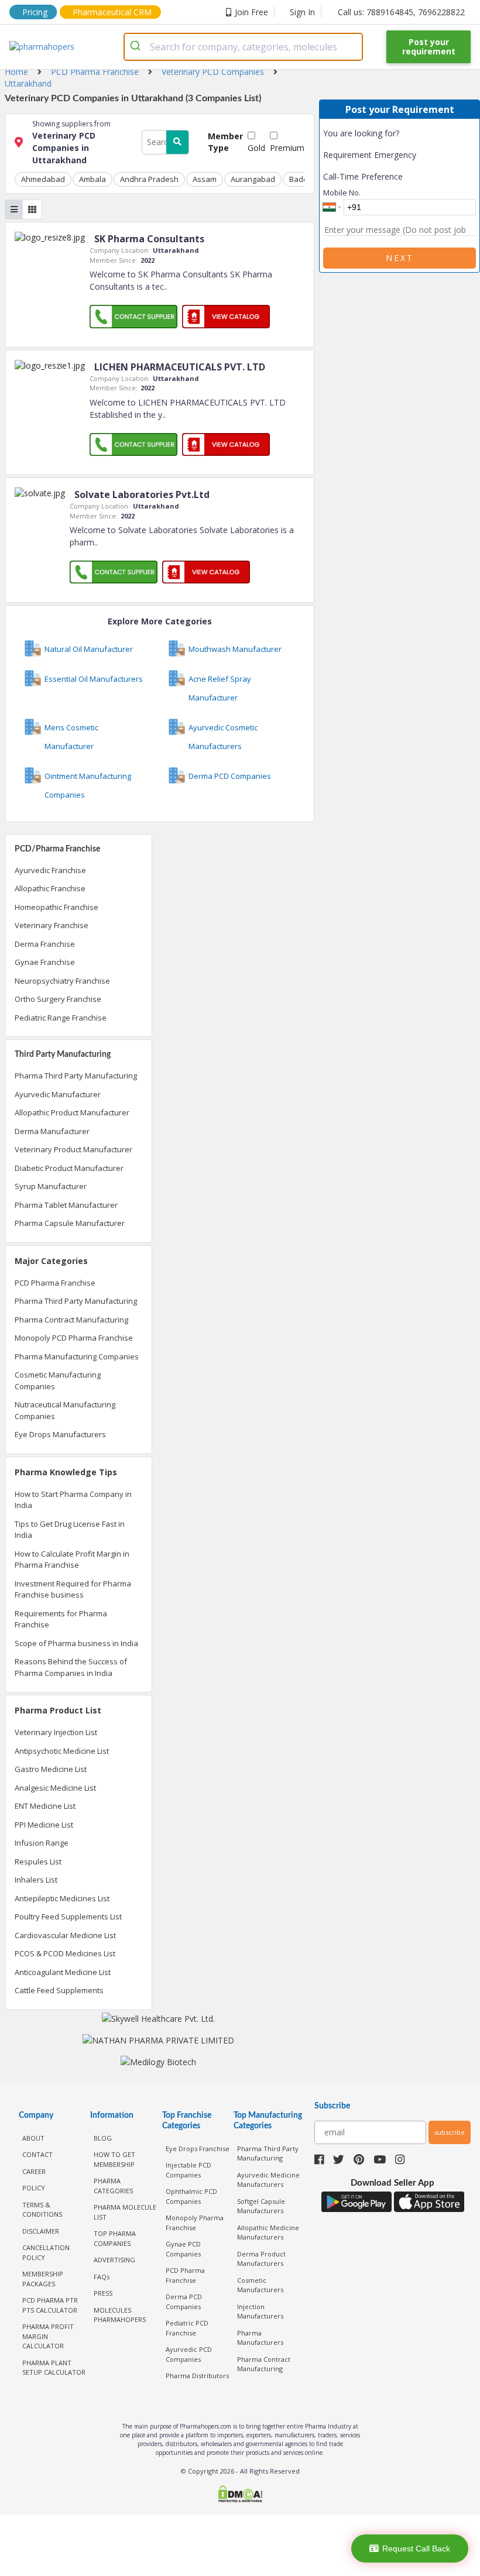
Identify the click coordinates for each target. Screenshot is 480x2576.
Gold (256, 148)
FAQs (102, 2277)
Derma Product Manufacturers (261, 2259)
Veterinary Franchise (52, 925)
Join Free (251, 12)
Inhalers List (36, 1880)
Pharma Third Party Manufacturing (76, 1076)
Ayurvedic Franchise (50, 870)
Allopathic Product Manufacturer (72, 1112)
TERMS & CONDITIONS (42, 2210)
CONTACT (37, 2154)
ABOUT (33, 2138)
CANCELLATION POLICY (46, 2252)
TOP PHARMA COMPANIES (115, 2238)
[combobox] (244, 47)
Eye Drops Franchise (198, 2149)
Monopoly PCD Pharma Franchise (74, 1338)
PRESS (103, 2293)
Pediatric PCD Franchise (187, 2328)
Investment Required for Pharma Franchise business (73, 1589)
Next (400, 258)
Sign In (302, 12)
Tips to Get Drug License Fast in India (70, 1530)
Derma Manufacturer (52, 1131)
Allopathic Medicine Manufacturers (268, 2232)
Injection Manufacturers (260, 2311)
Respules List (38, 1861)
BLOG (103, 2138)
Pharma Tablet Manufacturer (66, 1205)
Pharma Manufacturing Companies (77, 1356)
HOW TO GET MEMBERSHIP (114, 2159)
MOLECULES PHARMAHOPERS (120, 2315)
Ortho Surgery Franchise (58, 999)
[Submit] (137, 47)
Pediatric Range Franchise (61, 1018)
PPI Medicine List (44, 1825)
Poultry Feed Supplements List (68, 1916)
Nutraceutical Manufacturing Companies (65, 1410)
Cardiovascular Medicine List (65, 1935)
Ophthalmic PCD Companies (191, 2196)
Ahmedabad (43, 179)
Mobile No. (342, 193)
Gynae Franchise (45, 962)
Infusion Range (42, 1843)
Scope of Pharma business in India (76, 1643)
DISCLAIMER (41, 2231)
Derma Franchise (45, 944)
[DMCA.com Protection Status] (240, 2495)
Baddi (299, 179)
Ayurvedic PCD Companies (189, 2354)
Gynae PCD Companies (183, 2249)
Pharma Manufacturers (260, 2338)
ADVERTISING (114, 2260)
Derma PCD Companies (184, 2302)
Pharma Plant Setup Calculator (54, 2368)
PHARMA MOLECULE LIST (125, 2212)
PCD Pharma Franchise (55, 1283)
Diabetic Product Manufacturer (69, 1168)
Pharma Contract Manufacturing (71, 1320)
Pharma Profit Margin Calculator (48, 2336)
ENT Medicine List (45, 1806)
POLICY (34, 2188)
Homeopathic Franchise (56, 907)
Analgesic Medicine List (55, 1788)
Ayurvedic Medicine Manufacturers (268, 2180)
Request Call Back (416, 2548)
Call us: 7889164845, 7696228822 (401, 12)
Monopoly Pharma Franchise (195, 2223)
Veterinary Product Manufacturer (73, 1149)
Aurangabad (253, 179)
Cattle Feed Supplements (59, 1990)
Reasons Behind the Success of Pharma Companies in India (71, 1667)
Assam (205, 179)
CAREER (34, 2171)
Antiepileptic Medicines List (62, 1898)
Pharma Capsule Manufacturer (70, 1223)
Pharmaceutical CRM (112, 12)
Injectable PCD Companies (188, 2170)
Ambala (92, 179)
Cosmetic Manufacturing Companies (58, 1380)
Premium (287, 148)
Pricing (35, 12)
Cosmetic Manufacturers (260, 2285)
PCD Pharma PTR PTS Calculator (50, 2305)
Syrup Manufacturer (51, 1186)
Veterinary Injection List (56, 1732)
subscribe (450, 2132)
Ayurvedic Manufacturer (58, 1094)
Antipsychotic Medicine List (62, 1751)
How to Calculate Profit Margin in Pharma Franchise (72, 1560)
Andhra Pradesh (149, 179)
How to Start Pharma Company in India (73, 1500)
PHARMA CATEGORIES (113, 2186)
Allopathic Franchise (50, 888)
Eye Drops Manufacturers (60, 1434)
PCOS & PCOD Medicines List (65, 1953)
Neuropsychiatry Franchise (62, 981)
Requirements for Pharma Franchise (61, 1619)
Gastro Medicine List (51, 1769)
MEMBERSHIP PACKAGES (43, 2279)
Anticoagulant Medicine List (63, 1972)
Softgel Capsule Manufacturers (261, 2206)
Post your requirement (429, 47)
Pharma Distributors (197, 2376)
